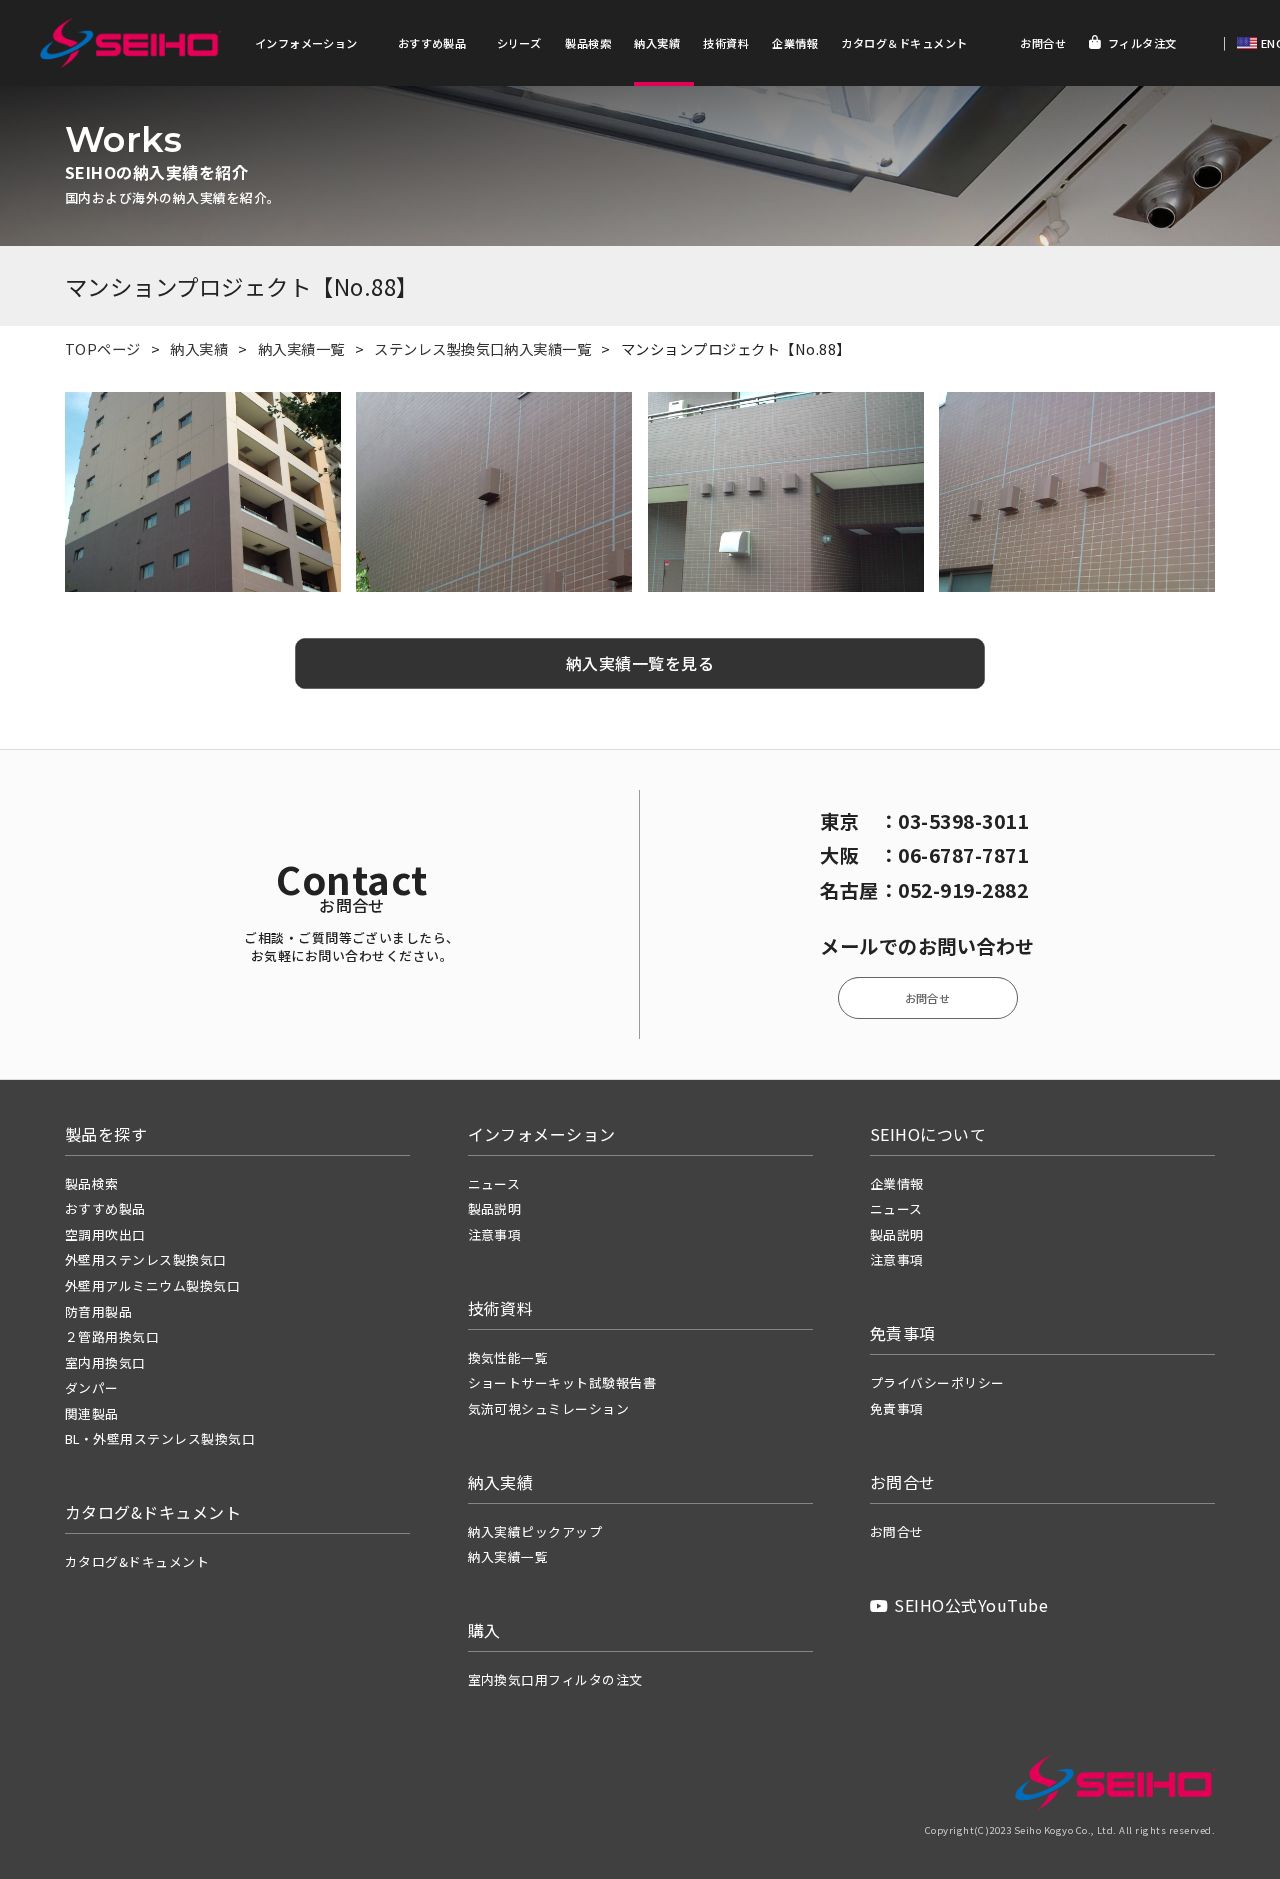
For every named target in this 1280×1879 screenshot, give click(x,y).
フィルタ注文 (1142, 43)
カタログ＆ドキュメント (904, 43)
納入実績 (657, 43)
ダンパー (92, 1387)
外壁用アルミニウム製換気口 (152, 1285)
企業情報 (795, 43)
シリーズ (519, 43)
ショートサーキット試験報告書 (562, 1382)
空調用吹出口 (105, 1234)
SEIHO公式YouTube (971, 1605)
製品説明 (495, 1208)
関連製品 (92, 1413)
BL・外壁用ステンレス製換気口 (160, 1438)
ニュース (494, 1183)
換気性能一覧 (508, 1357)
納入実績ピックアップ (535, 1531)
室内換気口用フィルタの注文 (555, 1679)
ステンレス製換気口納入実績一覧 (482, 348)
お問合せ (1043, 43)
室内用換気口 (105, 1362)
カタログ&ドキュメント (137, 1561)
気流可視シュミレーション (549, 1408)
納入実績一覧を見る (640, 663)
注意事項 (495, 1234)
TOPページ (103, 348)
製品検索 (588, 43)
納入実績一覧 (301, 348)
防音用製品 (98, 1311)
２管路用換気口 (112, 1336)
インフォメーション (306, 43)
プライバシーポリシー (937, 1382)
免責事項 (897, 1408)
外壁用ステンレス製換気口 (146, 1259)
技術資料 (726, 43)
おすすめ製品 (432, 43)
